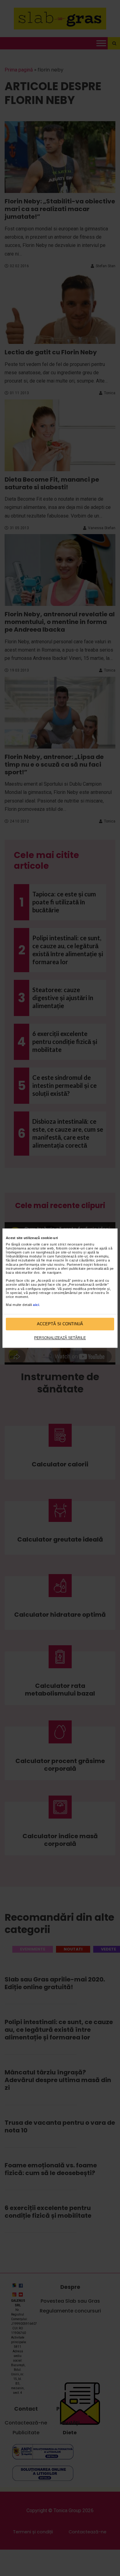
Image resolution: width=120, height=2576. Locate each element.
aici (36, 1305)
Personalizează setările (60, 1338)
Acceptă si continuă (60, 1324)
